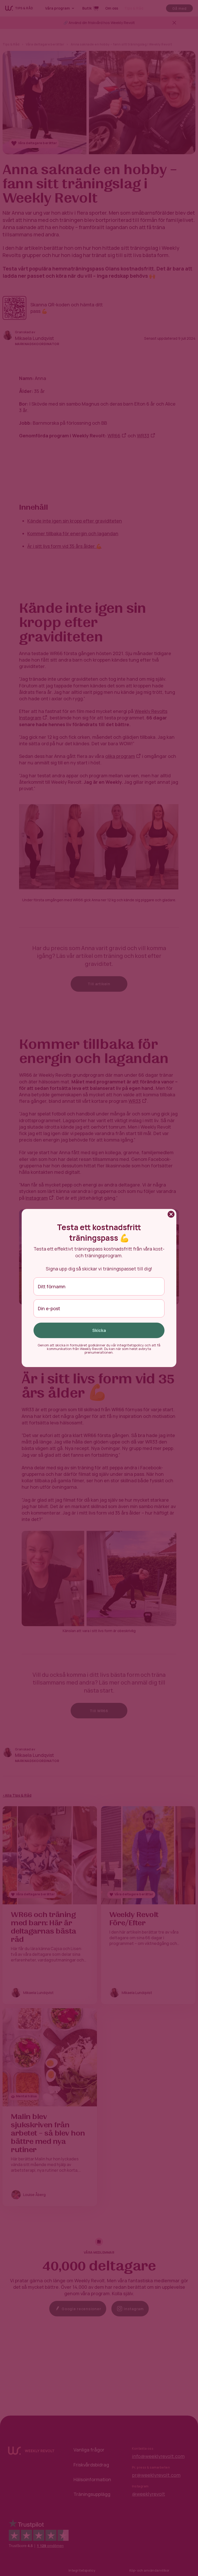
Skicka (99, 1330)
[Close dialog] (171, 1214)
